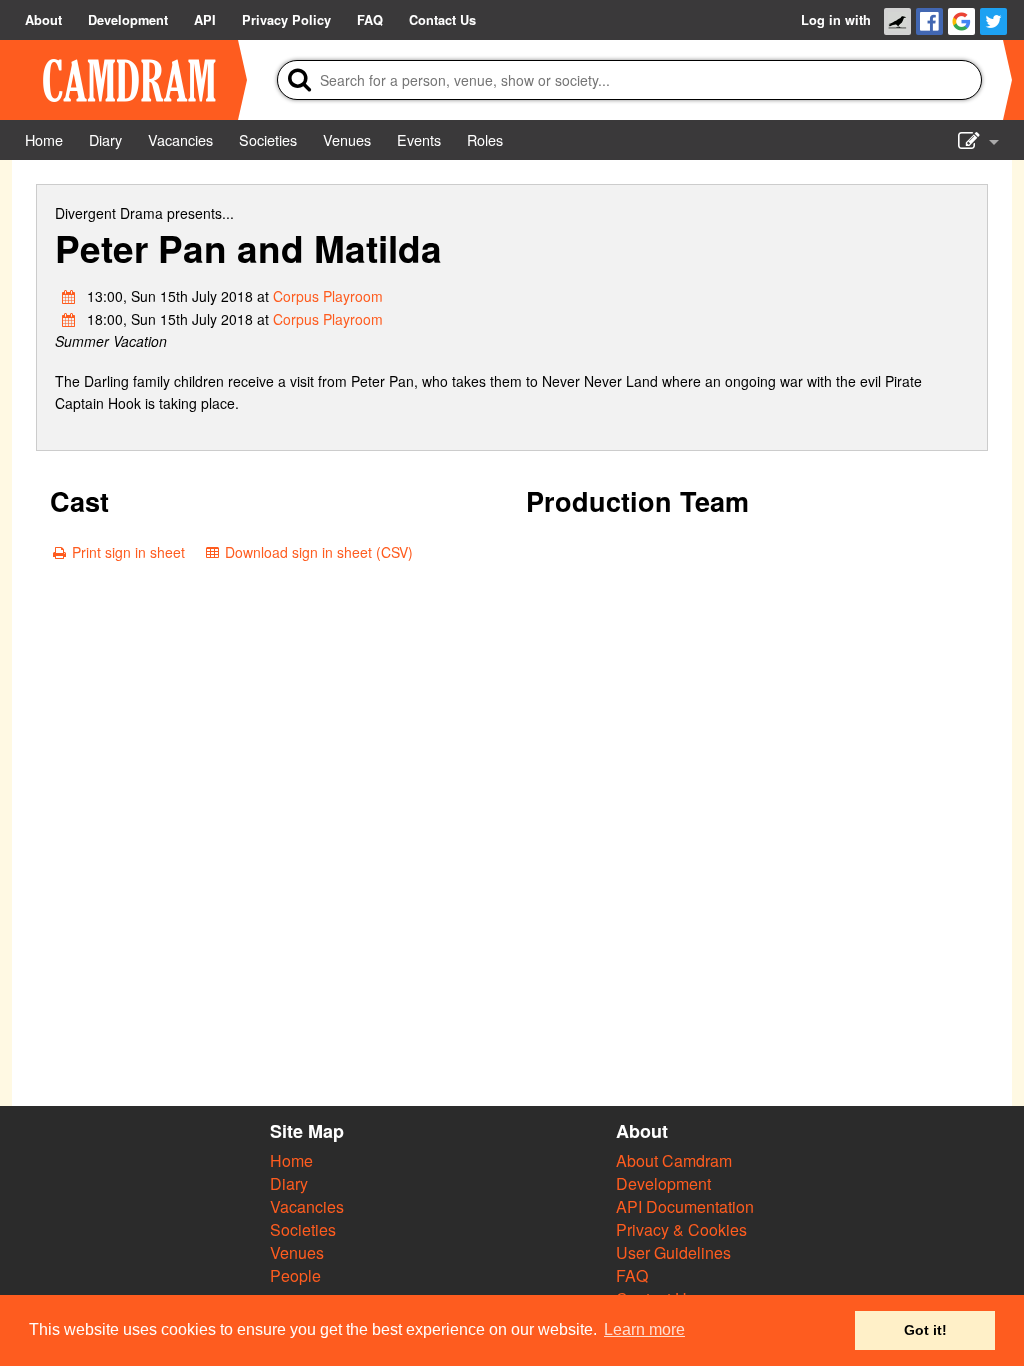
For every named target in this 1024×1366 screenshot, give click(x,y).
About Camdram (674, 1160)
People (295, 1275)
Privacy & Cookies (681, 1229)
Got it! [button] (925, 1330)
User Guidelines (673, 1252)
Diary (289, 1183)
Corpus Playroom (328, 296)
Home (291, 1160)
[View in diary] (69, 296)
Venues (297, 1252)
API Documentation (685, 1206)
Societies (303, 1229)
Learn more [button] (644, 1329)
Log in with (836, 20)
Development (663, 1183)
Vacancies (307, 1206)
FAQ (632, 1275)
